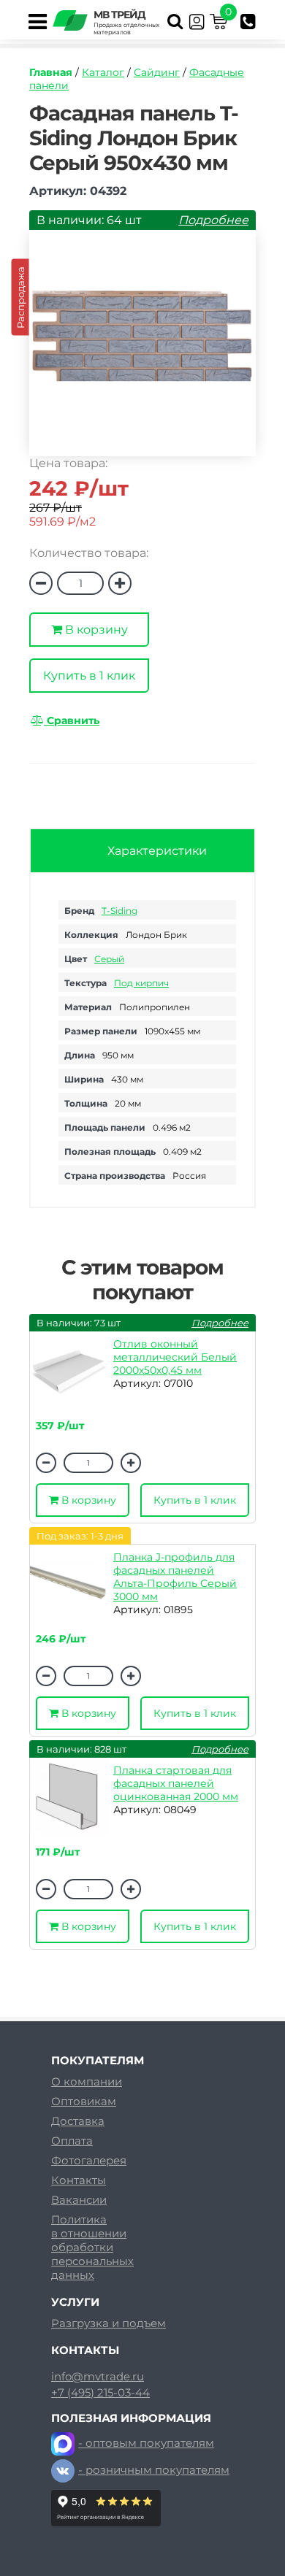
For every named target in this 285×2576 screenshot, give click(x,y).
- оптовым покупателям (146, 2443)
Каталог (103, 72)
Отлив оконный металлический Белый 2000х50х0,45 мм (175, 1357)
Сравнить (72, 720)
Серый (109, 959)
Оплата (72, 2141)
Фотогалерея (89, 2160)
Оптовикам (84, 2101)
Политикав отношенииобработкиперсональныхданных (92, 2247)
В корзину (95, 630)
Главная (51, 72)
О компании (87, 2081)
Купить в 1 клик (89, 676)
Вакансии (79, 2200)
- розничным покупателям (154, 2470)
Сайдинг (157, 72)
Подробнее (213, 220)
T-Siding (119, 911)
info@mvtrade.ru (98, 2377)
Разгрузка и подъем (109, 2323)
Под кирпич (141, 983)
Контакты (79, 2180)
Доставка (78, 2121)
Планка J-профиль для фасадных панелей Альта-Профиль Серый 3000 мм (175, 1577)
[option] (142, 350)
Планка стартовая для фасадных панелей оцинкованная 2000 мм (176, 1783)
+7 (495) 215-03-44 (100, 2393)
